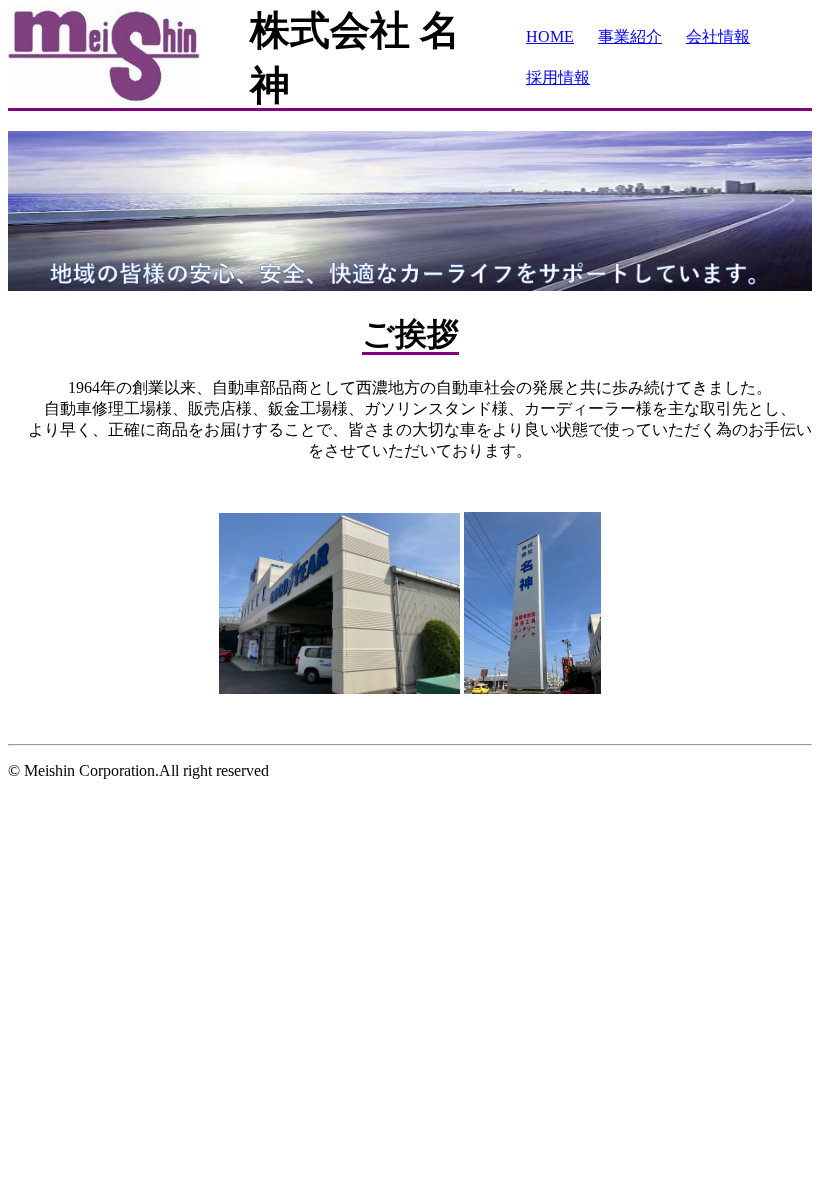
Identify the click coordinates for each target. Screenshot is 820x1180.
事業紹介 (630, 36)
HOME (550, 36)
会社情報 (718, 36)
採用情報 (558, 77)
